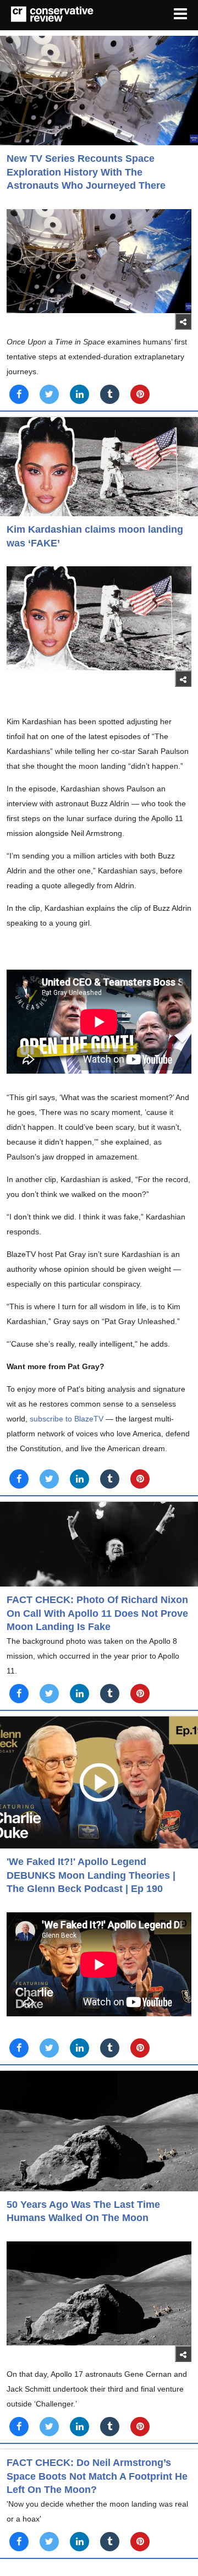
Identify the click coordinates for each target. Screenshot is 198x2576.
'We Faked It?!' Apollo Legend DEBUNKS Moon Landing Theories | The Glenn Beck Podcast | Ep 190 (91, 1875)
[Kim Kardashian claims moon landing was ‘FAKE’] (99, 467)
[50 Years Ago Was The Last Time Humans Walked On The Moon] (99, 2131)
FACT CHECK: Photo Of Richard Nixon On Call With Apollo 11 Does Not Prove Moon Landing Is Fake (97, 1613)
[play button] (99, 1782)
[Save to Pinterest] (140, 394)
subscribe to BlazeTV (67, 1419)
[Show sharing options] (183, 321)
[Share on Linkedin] (79, 394)
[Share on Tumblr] (110, 394)
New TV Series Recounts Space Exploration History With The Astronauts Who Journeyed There (86, 172)
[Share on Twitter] (49, 394)
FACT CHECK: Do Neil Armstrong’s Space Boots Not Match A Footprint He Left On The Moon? (97, 2476)
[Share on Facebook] (19, 394)
